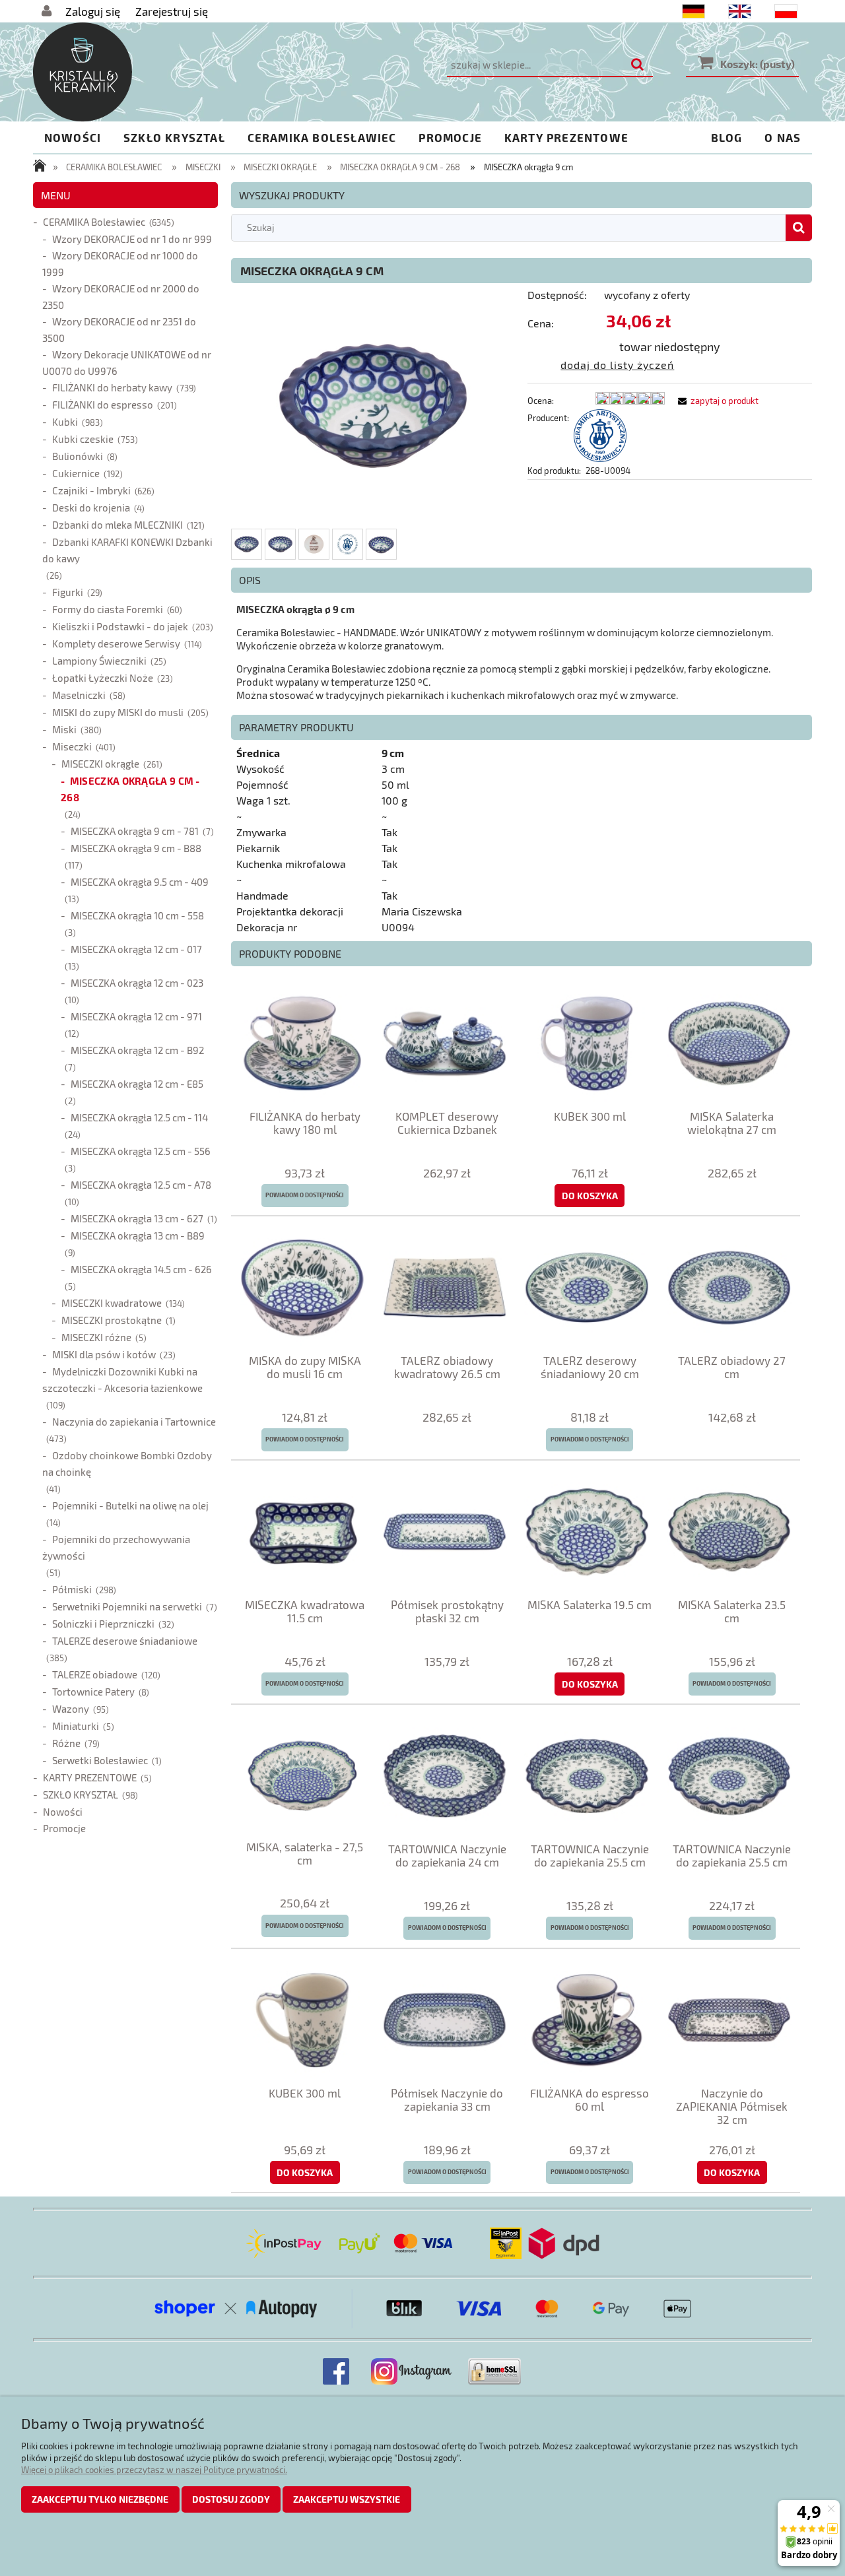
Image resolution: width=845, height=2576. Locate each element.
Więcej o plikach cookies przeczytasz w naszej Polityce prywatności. (154, 2470)
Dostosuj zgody (231, 2499)
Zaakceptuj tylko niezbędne (100, 2499)
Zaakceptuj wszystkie (347, 2499)
